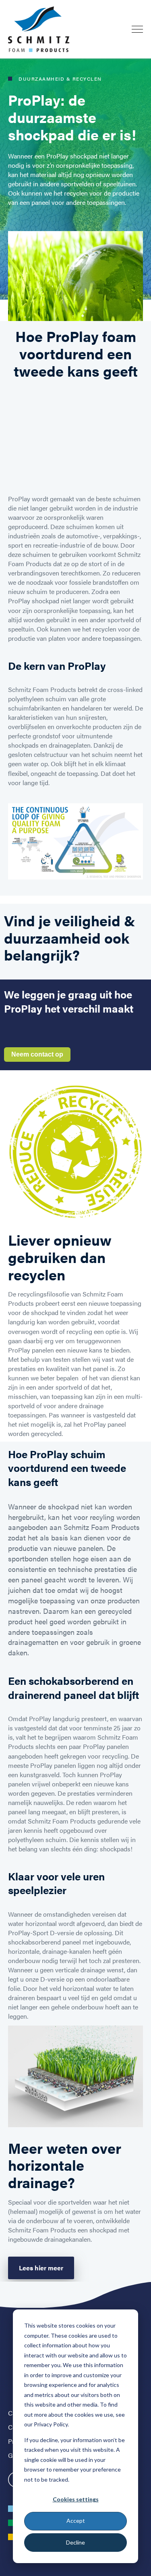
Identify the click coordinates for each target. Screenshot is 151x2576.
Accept (76, 2521)
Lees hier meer (41, 2268)
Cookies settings (76, 2499)
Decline (75, 2542)
